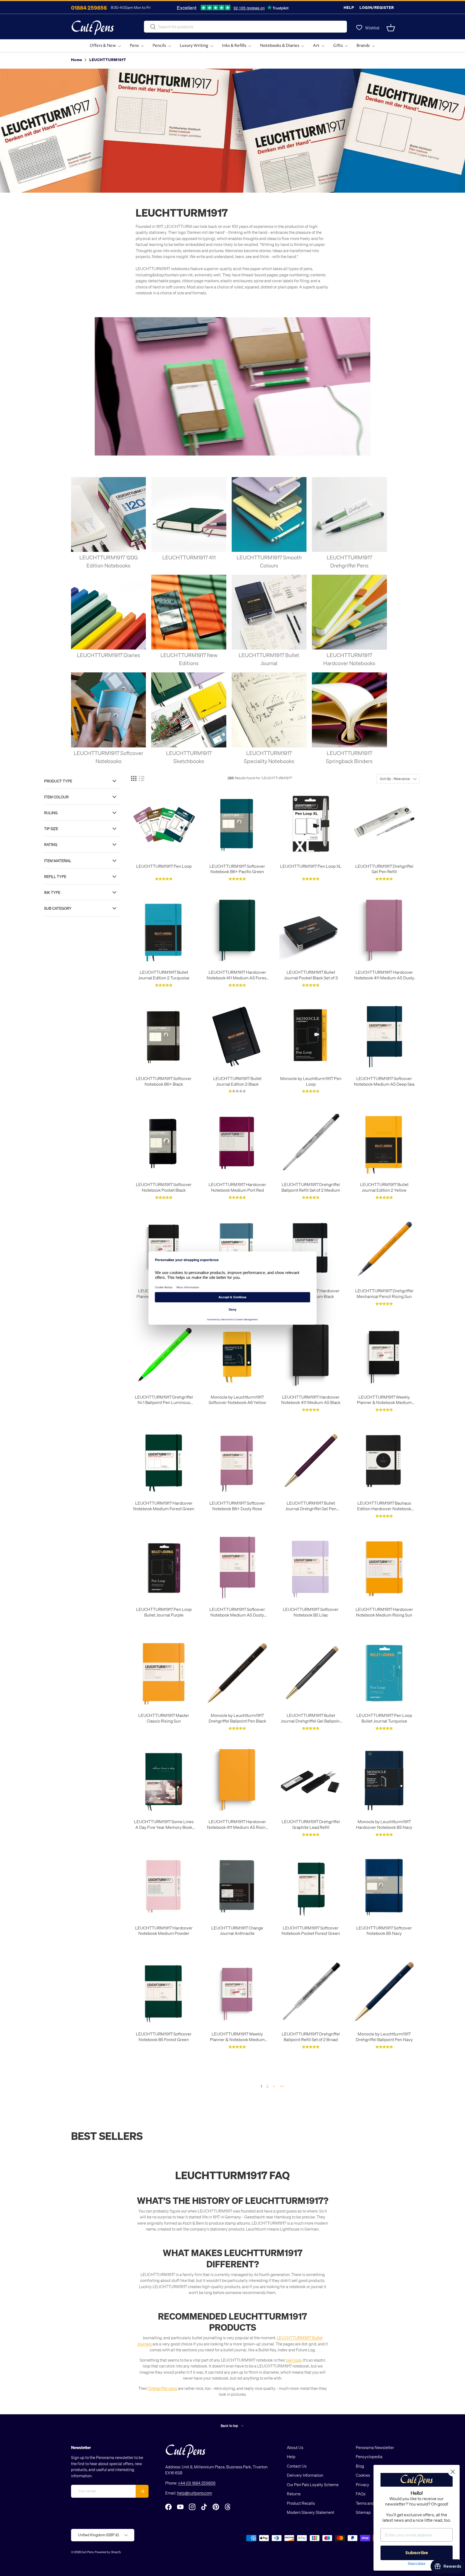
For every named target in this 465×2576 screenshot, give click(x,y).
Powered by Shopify (108, 2552)
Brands (363, 46)
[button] (391, 28)
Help (349, 7)
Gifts (338, 46)
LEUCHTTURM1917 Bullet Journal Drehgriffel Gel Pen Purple (311, 1506)
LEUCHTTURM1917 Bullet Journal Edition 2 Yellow (384, 1187)
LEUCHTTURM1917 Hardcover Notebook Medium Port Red (237, 1187)
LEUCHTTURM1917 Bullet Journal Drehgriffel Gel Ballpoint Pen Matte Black (311, 1718)
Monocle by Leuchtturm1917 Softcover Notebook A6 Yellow (237, 1400)
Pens (134, 46)
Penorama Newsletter (375, 2447)
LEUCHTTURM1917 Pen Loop (164, 866)
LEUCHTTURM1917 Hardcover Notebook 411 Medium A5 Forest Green (237, 975)
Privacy (362, 2485)
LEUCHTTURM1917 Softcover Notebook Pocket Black (164, 1187)
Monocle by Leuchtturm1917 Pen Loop (311, 1081)
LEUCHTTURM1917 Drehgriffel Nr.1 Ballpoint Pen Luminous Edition (164, 1400)
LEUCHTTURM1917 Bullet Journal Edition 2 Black (237, 1081)
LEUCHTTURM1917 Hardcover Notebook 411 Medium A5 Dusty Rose (384, 975)
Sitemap (363, 2512)
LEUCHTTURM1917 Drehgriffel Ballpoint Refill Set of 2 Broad (311, 2037)
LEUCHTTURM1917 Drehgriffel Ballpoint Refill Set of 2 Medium (311, 1187)
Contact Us (297, 2466)
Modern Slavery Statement (311, 2512)
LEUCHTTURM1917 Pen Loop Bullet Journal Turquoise (384, 1718)
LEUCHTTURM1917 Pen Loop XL (311, 866)
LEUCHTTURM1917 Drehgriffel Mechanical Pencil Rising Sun (384, 1294)
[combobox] (245, 27)
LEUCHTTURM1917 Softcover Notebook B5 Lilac (311, 1612)
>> (282, 2086)
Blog (360, 2466)
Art (316, 46)
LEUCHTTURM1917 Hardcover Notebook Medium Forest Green (164, 1506)
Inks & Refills (234, 46)
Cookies (363, 2475)
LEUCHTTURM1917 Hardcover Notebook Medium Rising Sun (384, 1612)
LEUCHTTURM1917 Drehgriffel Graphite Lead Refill (311, 1824)
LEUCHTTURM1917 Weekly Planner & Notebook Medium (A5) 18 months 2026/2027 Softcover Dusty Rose (237, 2037)
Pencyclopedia (369, 2457)
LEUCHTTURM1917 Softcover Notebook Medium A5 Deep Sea (384, 1081)
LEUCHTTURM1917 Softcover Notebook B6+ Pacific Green (237, 869)
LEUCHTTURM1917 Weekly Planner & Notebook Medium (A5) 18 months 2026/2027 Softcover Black (384, 1400)
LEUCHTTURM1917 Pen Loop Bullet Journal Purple (164, 1612)
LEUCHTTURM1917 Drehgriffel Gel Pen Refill (384, 869)
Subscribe (417, 2553)
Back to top (230, 2425)
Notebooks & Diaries (280, 46)
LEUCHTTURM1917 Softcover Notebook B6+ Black (164, 1081)
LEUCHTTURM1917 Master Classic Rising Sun (164, 1718)
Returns (294, 2494)
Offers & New (103, 46)
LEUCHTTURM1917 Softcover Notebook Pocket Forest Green (311, 1931)
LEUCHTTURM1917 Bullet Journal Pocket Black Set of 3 (311, 975)
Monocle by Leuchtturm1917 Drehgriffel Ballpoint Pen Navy (384, 2037)
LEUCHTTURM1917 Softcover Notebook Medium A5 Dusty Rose (237, 1612)
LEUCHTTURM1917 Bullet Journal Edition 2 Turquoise (164, 975)
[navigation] (86, 845)
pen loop (294, 2360)
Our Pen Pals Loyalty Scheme (313, 2485)
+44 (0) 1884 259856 (197, 2483)
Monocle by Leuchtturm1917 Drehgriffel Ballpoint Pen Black (237, 1718)
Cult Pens (87, 2552)
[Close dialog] (453, 2472)
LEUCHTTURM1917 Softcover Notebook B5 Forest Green (164, 2037)
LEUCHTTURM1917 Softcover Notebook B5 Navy (384, 1931)
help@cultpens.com (195, 2493)
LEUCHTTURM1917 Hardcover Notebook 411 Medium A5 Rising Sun (237, 1825)
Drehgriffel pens (163, 2388)
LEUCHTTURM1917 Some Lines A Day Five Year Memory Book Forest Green (164, 1825)
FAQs (361, 2494)
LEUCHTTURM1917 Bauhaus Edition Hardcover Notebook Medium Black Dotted (384, 1506)
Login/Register (377, 7)
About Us (295, 2447)
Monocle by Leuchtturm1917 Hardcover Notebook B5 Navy (384, 1824)
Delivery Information (305, 2475)
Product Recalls (301, 2503)
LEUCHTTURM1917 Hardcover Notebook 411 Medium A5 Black (311, 1400)
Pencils (159, 46)
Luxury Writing (194, 46)
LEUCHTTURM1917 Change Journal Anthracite (237, 1931)
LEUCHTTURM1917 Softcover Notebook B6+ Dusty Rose (237, 1506)
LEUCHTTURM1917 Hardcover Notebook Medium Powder (164, 1931)
